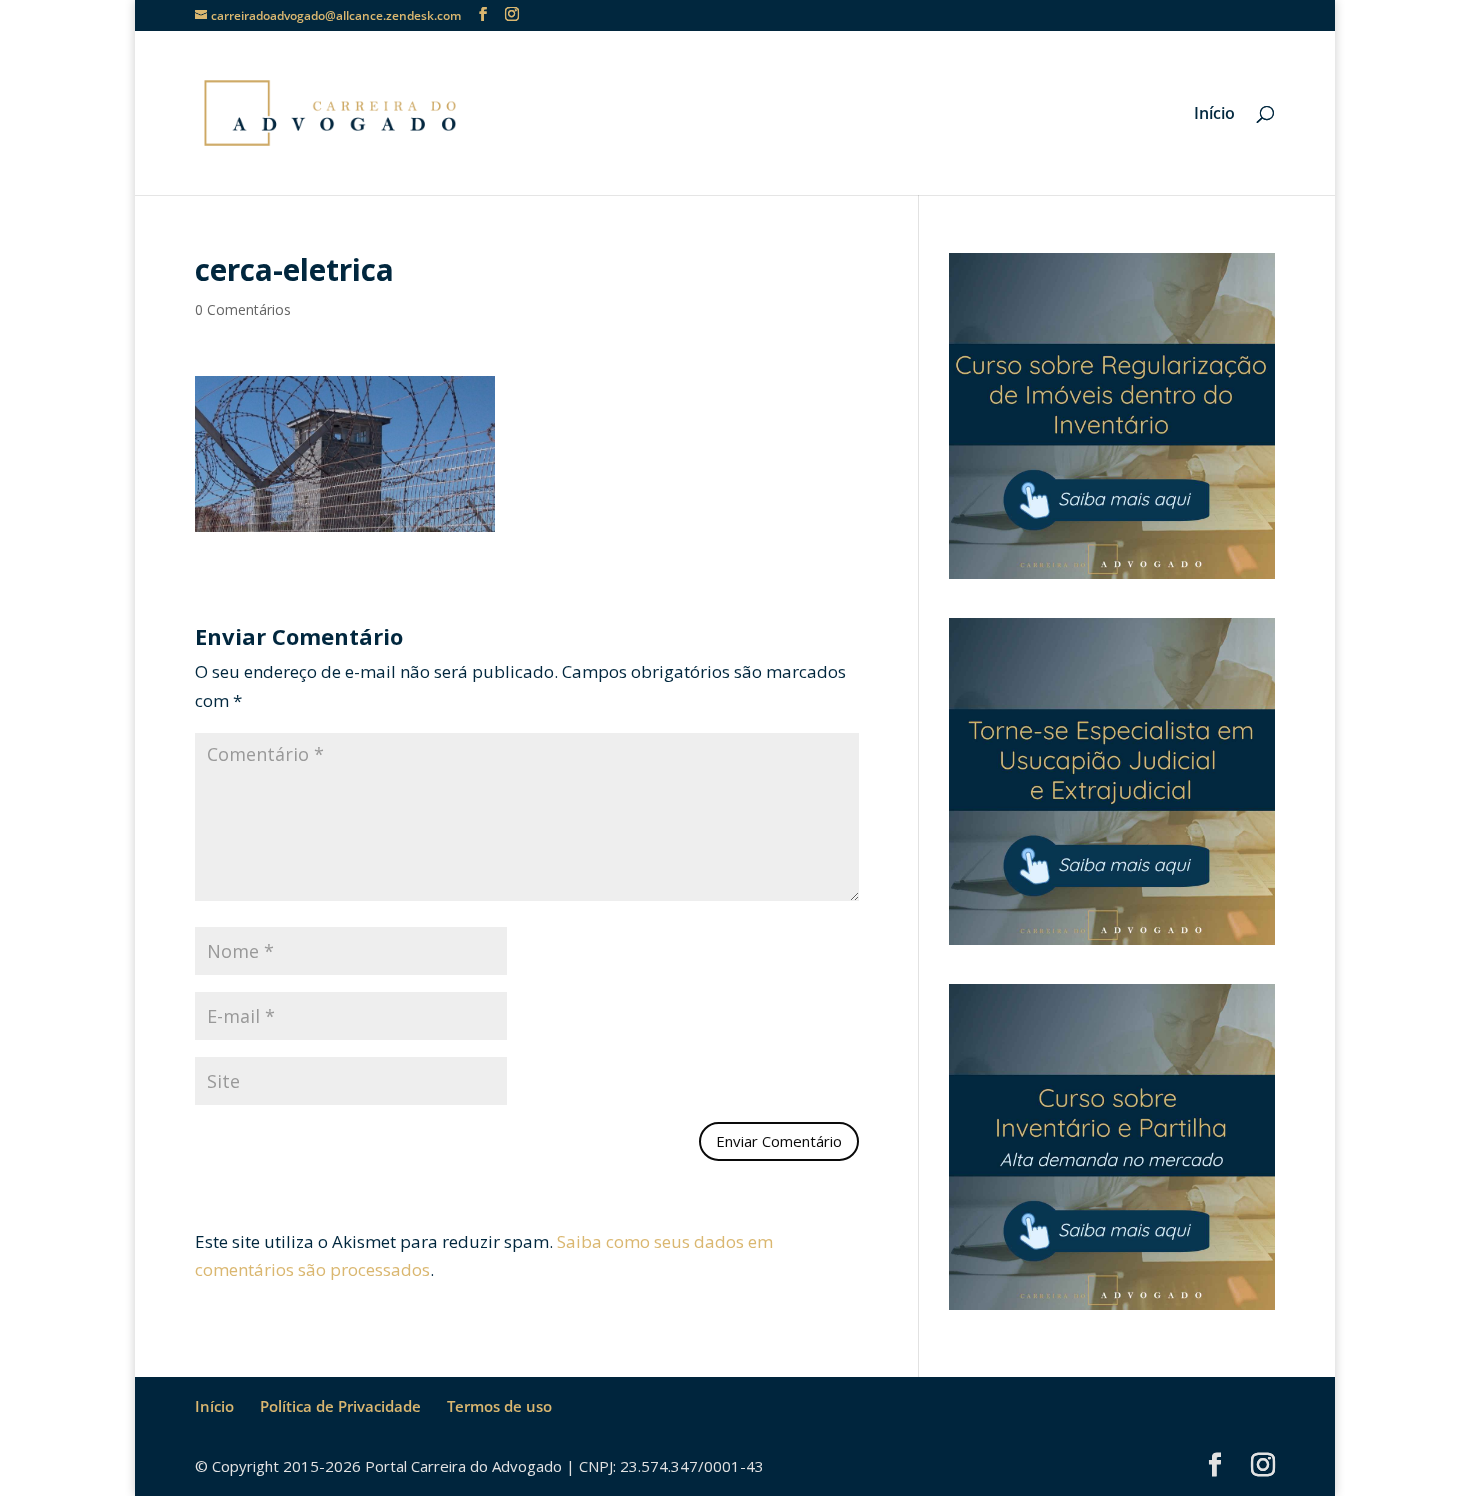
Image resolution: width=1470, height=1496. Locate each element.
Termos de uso (499, 1406)
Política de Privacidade (340, 1406)
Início (1214, 115)
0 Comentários (243, 309)
